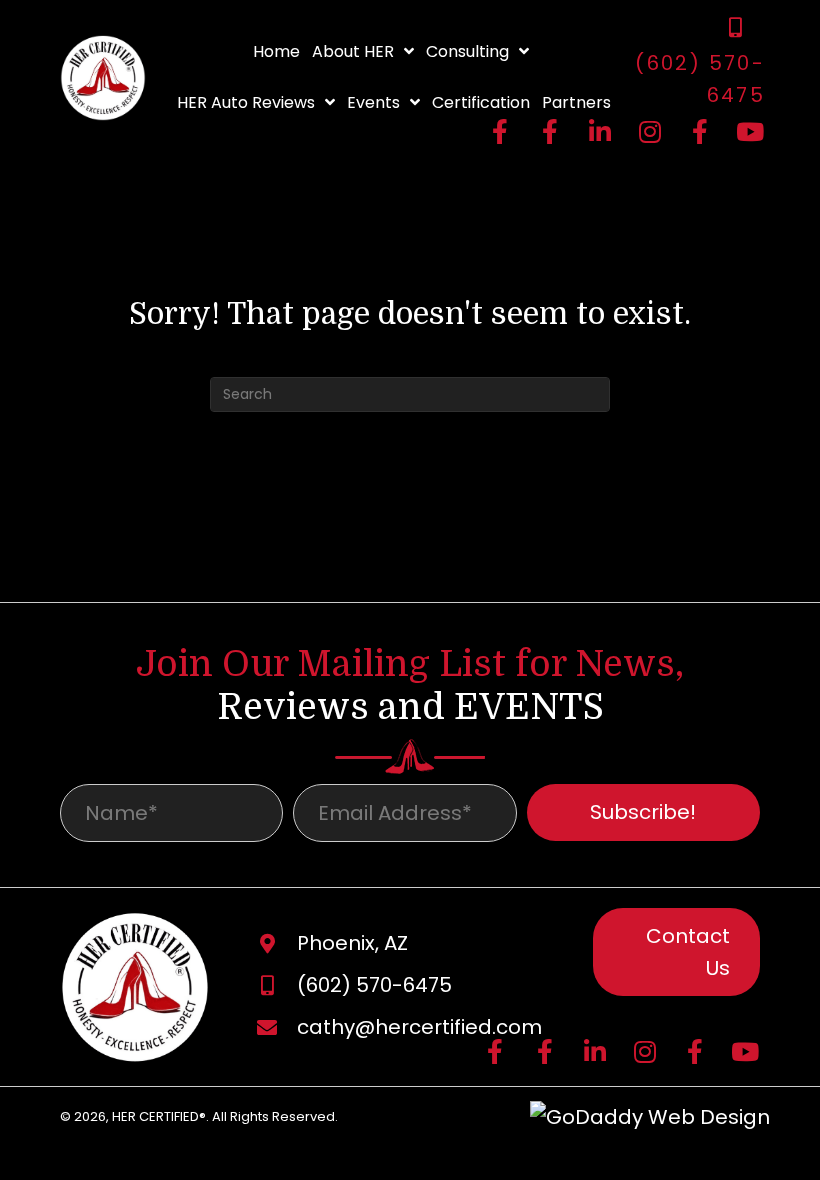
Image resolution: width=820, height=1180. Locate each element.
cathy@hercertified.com (419, 1027)
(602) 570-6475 (374, 985)
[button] (500, 131)
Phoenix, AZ (352, 943)
